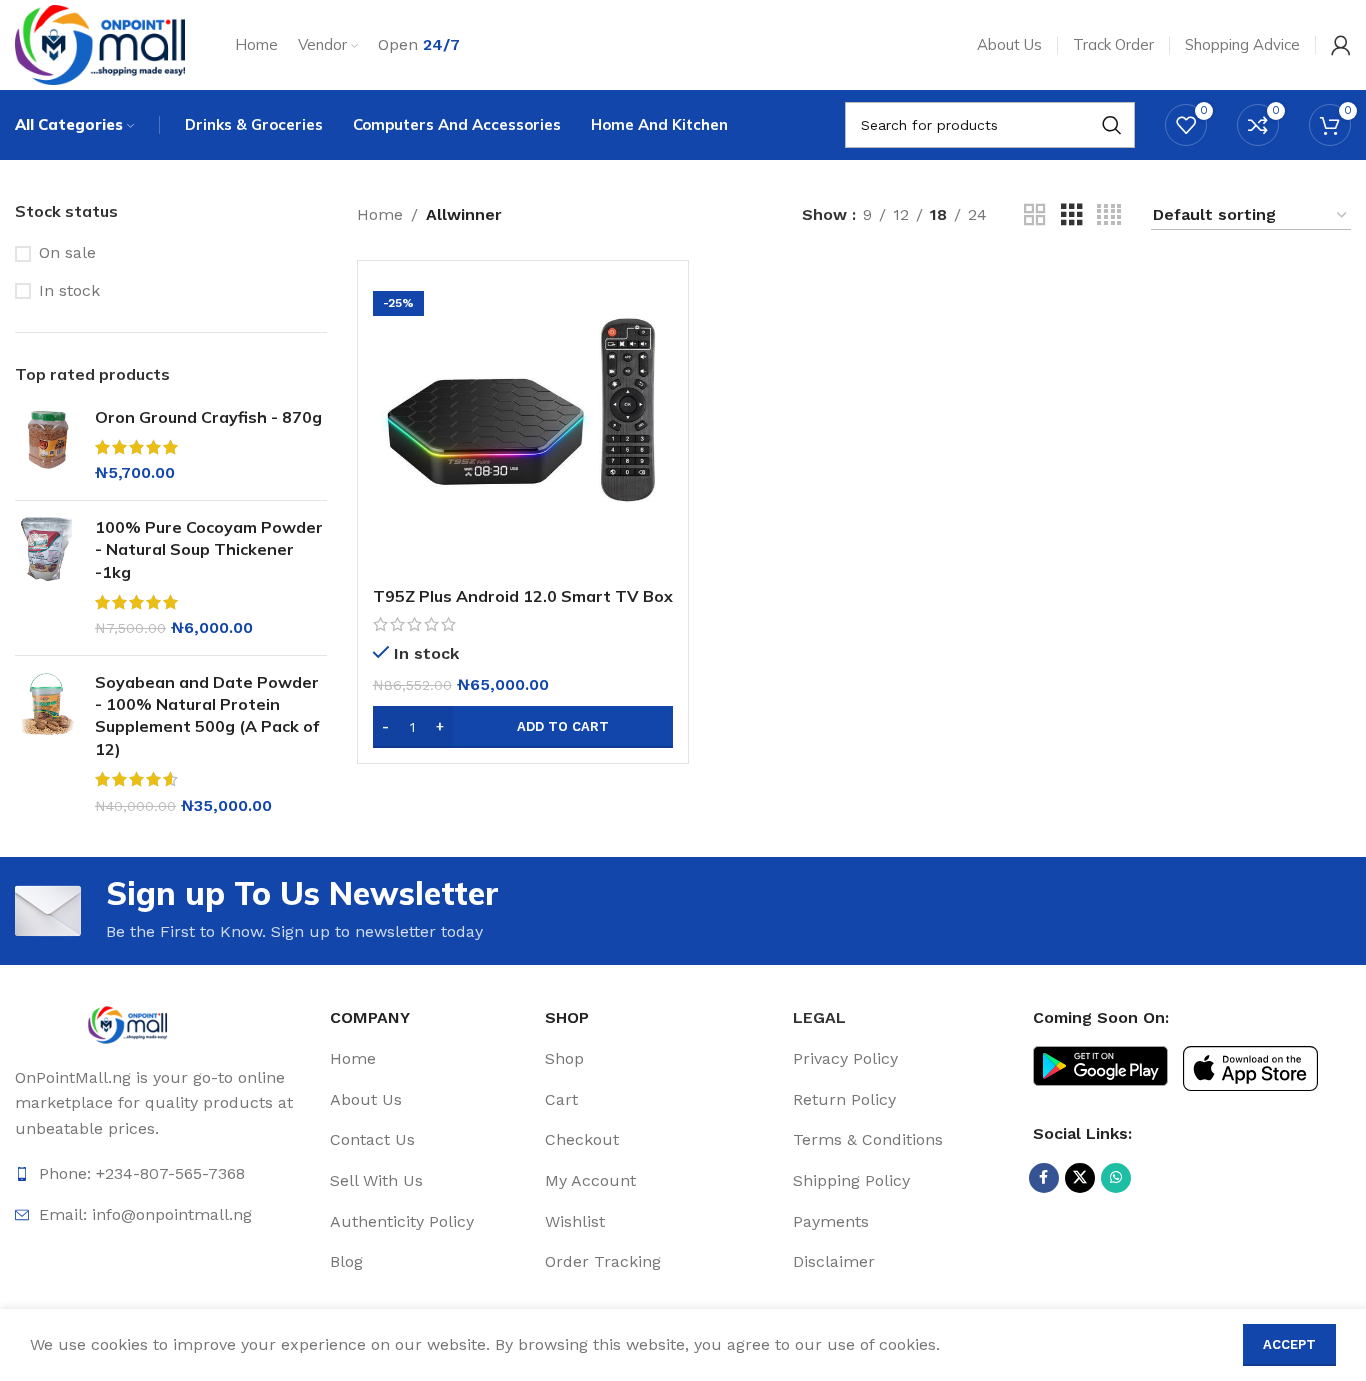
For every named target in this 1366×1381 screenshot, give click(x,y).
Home (380, 214)
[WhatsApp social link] (1116, 1178)
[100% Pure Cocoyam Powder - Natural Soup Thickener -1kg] (47, 578)
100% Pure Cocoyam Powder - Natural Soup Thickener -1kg (209, 549)
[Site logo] (100, 43)
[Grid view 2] (1035, 215)
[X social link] (1080, 1178)
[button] (523, 727)
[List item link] (430, 1059)
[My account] (1341, 45)
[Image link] (127, 1023)
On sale (67, 252)
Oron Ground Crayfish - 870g (208, 417)
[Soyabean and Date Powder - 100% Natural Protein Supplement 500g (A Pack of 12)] (47, 744)
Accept (1289, 1344)
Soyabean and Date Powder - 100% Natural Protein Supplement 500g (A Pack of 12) (207, 715)
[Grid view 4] (1109, 215)
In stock (69, 290)
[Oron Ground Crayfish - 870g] (47, 445)
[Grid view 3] (1072, 215)
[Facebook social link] (1044, 1178)
